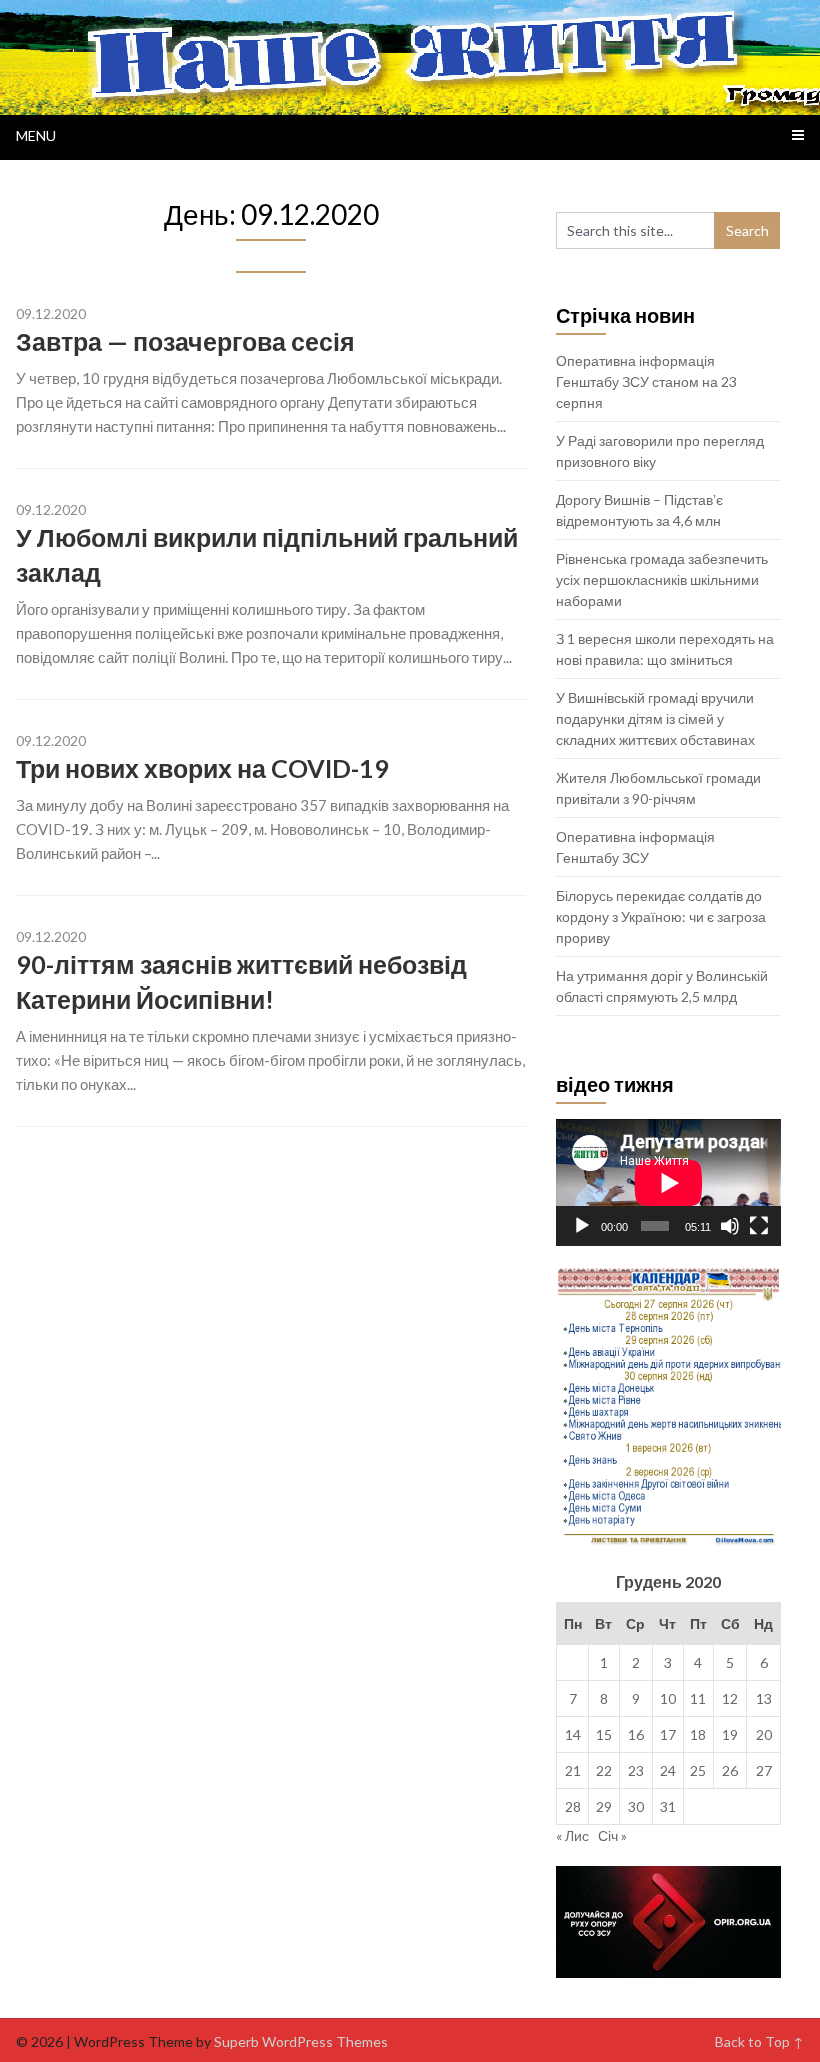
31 (668, 1806)
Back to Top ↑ (759, 2041)
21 (573, 1770)
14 (573, 1734)
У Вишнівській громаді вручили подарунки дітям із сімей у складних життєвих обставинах (655, 718)
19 (730, 1734)
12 (730, 1698)
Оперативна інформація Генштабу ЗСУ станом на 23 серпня (646, 381)
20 (764, 1734)
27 (764, 1770)
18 (698, 1734)
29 (604, 1806)
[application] (668, 1182)
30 (636, 1806)
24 (668, 1770)
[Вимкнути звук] (730, 1226)
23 (636, 1770)
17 (668, 1734)
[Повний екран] (759, 1226)
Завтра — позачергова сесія (185, 341)
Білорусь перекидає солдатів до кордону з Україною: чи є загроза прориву (661, 916)
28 (573, 1806)
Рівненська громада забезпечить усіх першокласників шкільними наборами (662, 579)
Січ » (612, 1835)
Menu (36, 135)
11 (698, 1698)
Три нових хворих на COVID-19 (202, 768)
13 (764, 1698)
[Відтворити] (582, 1226)
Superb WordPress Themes (301, 2041)
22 (604, 1770)
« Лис (572, 1835)
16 (636, 1734)
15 (604, 1734)
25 (698, 1770)
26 (730, 1770)
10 (668, 1698)
